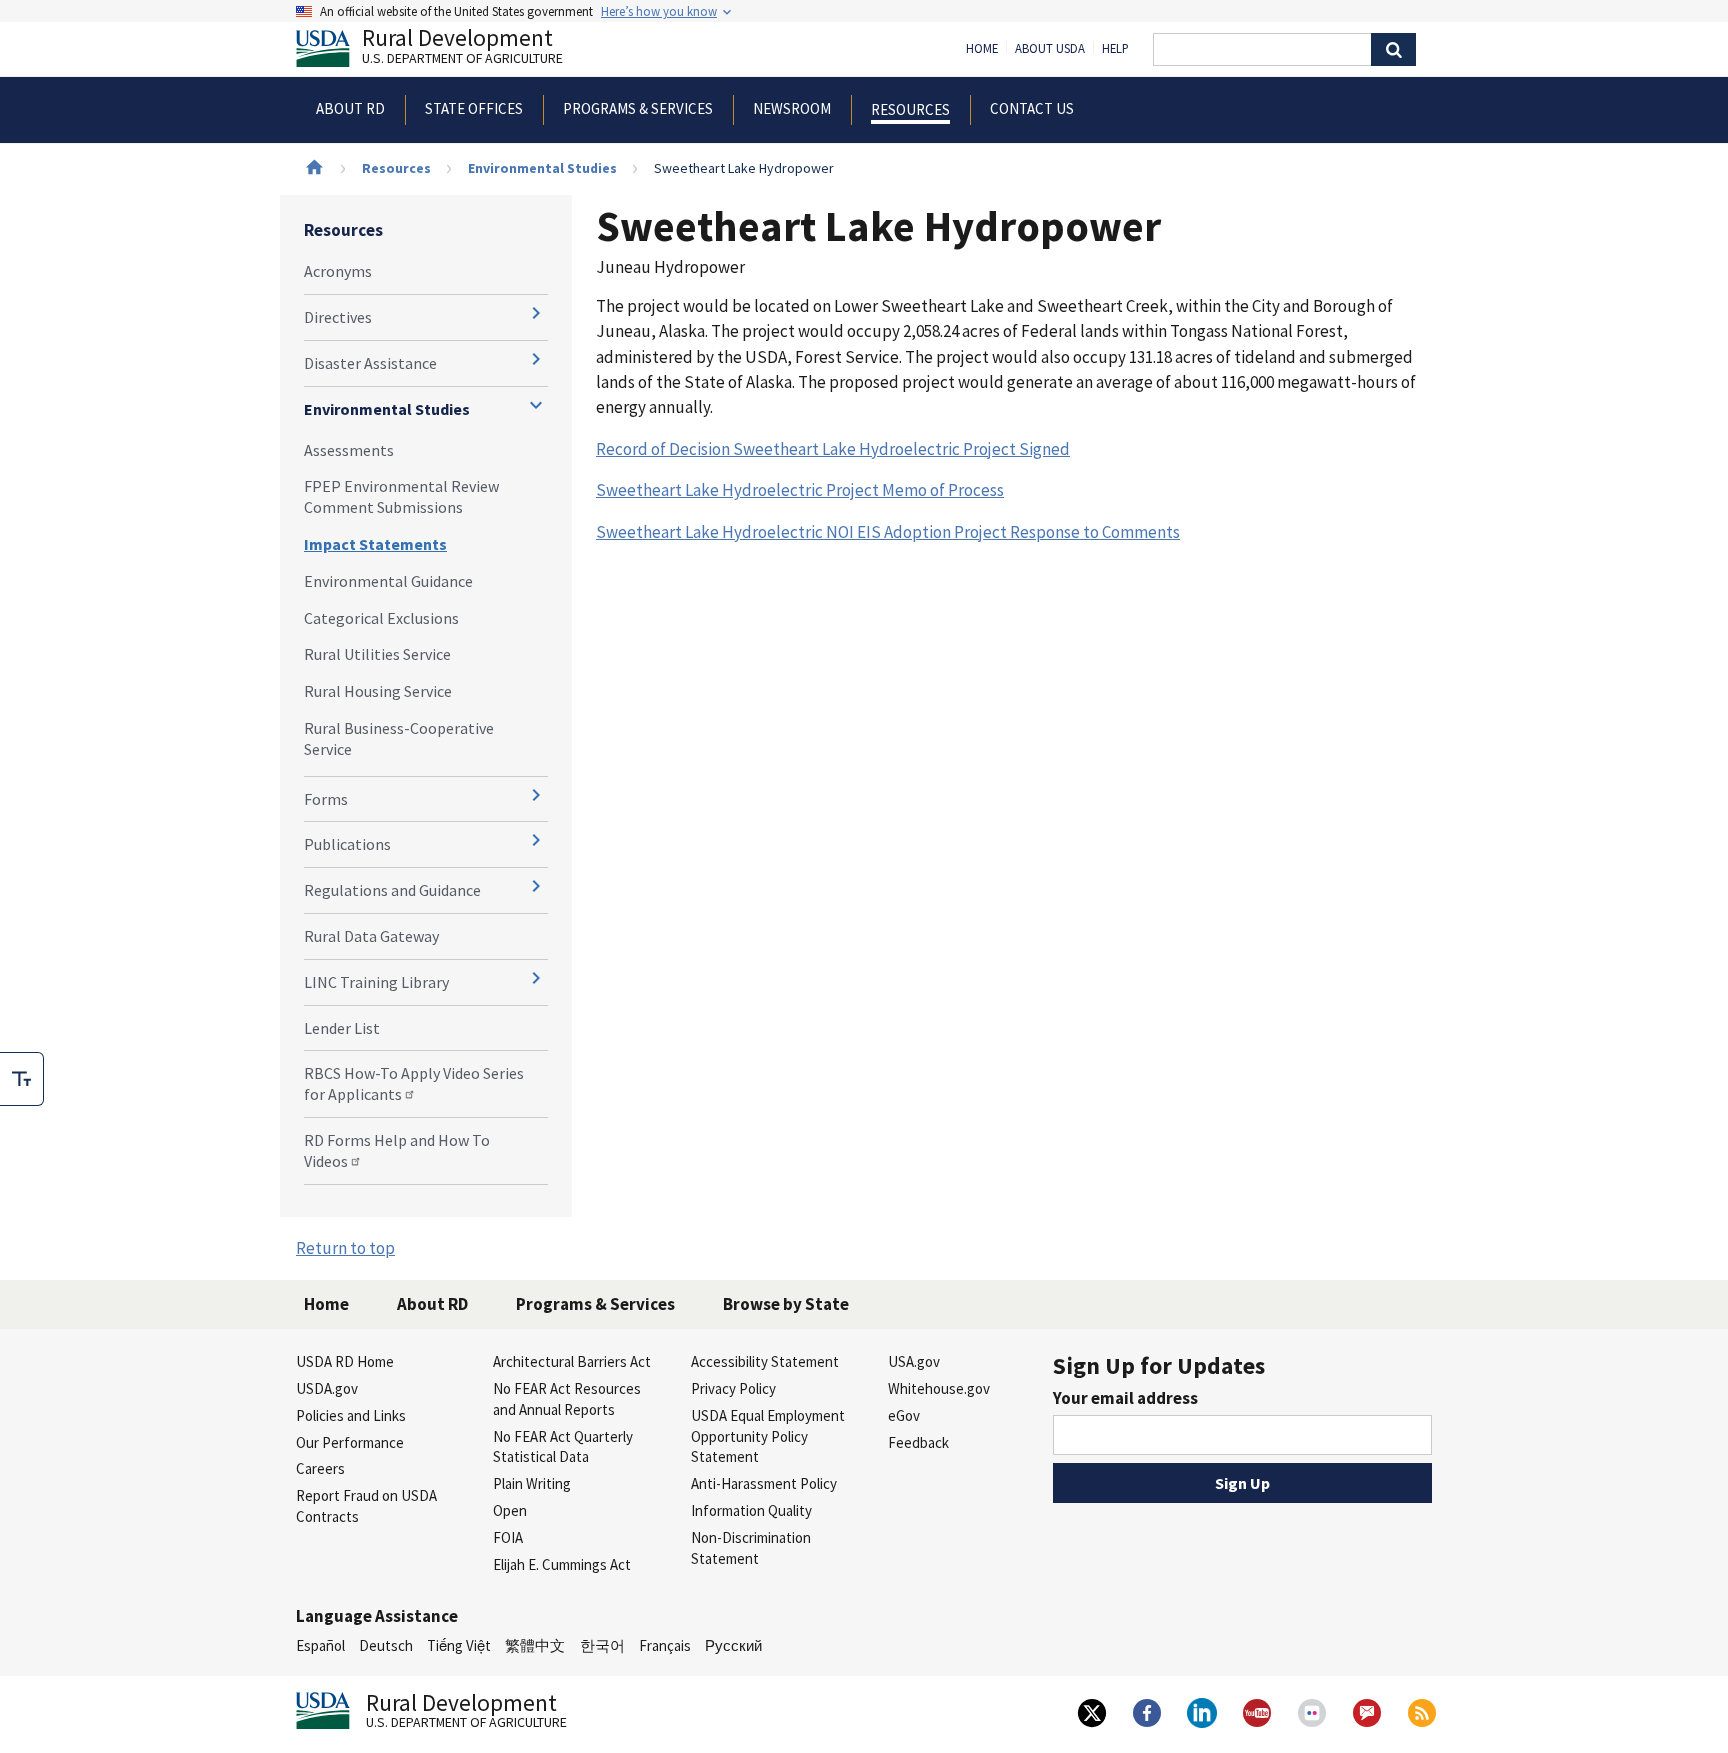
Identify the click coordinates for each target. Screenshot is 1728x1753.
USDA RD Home (345, 1361)
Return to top (345, 1248)
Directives (338, 317)
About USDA (1050, 49)
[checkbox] (22, 1079)
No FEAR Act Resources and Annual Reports (567, 1399)
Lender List (342, 1028)
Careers (320, 1468)
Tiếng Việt (459, 1645)
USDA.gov (327, 1388)
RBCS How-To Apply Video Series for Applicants (414, 1083)
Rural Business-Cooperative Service (399, 738)
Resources (396, 168)
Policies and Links (351, 1415)
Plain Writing (532, 1483)
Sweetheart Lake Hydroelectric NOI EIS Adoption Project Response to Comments (888, 532)
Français (665, 1645)
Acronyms (338, 271)
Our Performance (350, 1442)
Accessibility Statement (765, 1361)
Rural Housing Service (378, 691)
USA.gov (914, 1361)
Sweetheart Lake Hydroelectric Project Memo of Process (800, 490)
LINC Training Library (376, 982)
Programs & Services (595, 1304)
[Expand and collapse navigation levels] (536, 313)
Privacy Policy (733, 1388)
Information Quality (751, 1510)
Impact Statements (375, 544)
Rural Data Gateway (371, 936)
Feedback (918, 1442)
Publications (347, 844)
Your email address (1125, 1398)
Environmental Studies (542, 168)
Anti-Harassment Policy (764, 1483)
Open (510, 1510)
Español (320, 1645)
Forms (326, 799)
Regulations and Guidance (392, 890)
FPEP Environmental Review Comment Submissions (401, 496)
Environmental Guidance (388, 581)
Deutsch (386, 1645)
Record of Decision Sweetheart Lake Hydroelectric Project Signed (833, 449)
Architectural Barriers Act (572, 1361)
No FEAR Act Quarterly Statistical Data (563, 1447)
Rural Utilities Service (377, 654)
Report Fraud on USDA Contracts (366, 1506)
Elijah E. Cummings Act (562, 1564)
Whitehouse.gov (939, 1388)
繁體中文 (535, 1645)
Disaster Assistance (370, 363)
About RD (432, 1304)
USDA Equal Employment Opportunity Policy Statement (768, 1436)
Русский (733, 1645)
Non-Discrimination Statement (751, 1548)
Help (1115, 49)
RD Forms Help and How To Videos (397, 1150)
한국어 (602, 1645)
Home (982, 49)
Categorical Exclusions (381, 618)
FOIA (508, 1537)
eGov (904, 1415)
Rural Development (462, 48)
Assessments (349, 450)
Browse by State (786, 1304)
